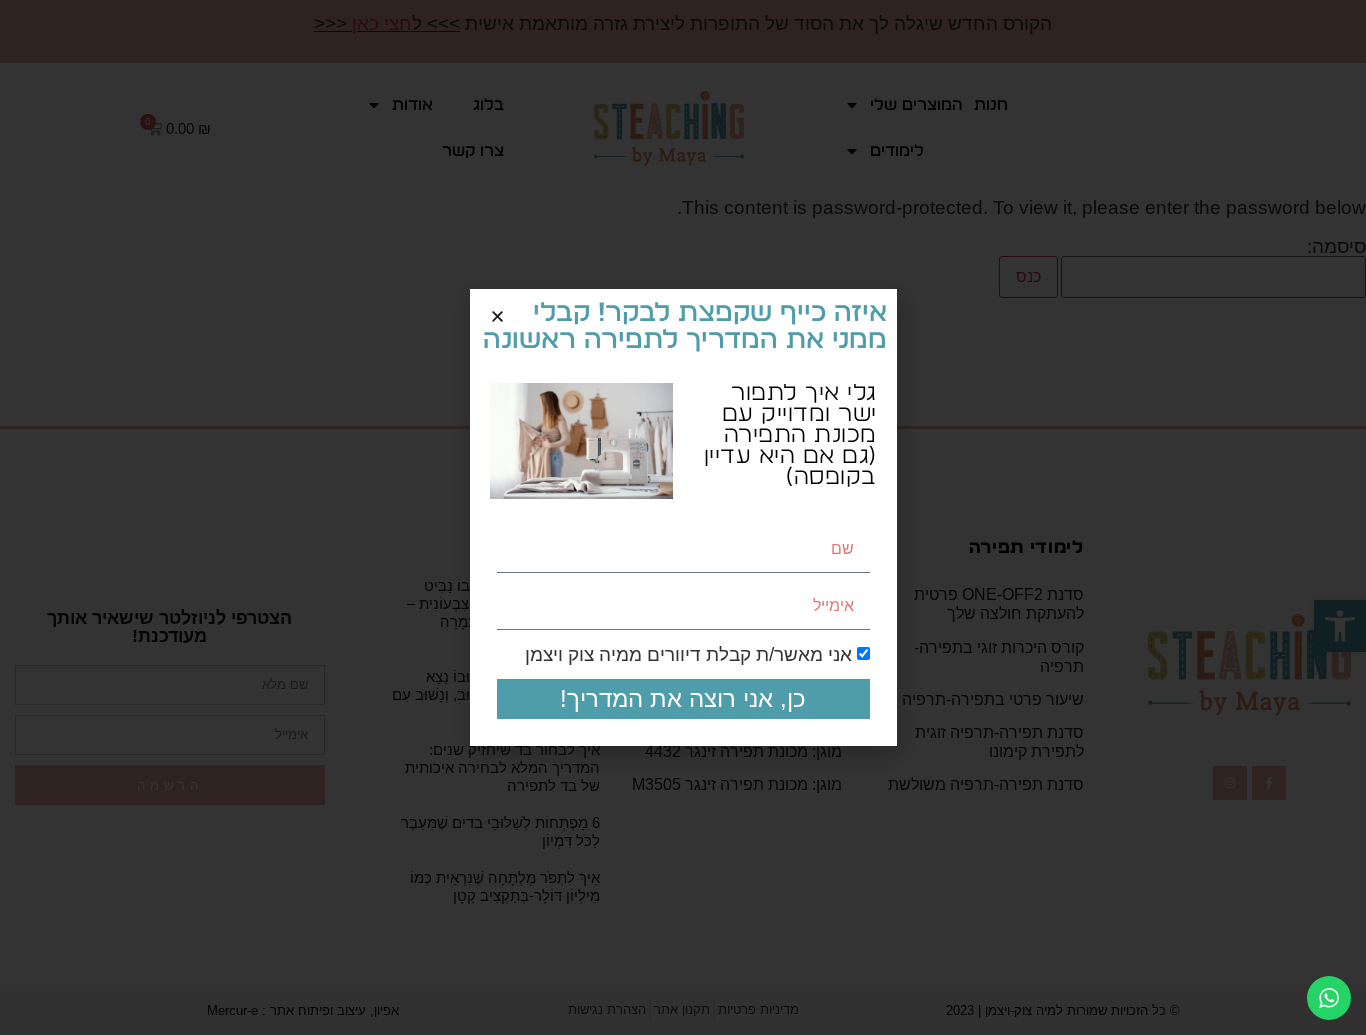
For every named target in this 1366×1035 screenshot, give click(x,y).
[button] (497, 316)
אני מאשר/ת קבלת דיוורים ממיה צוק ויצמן (688, 655)
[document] (683, 517)
